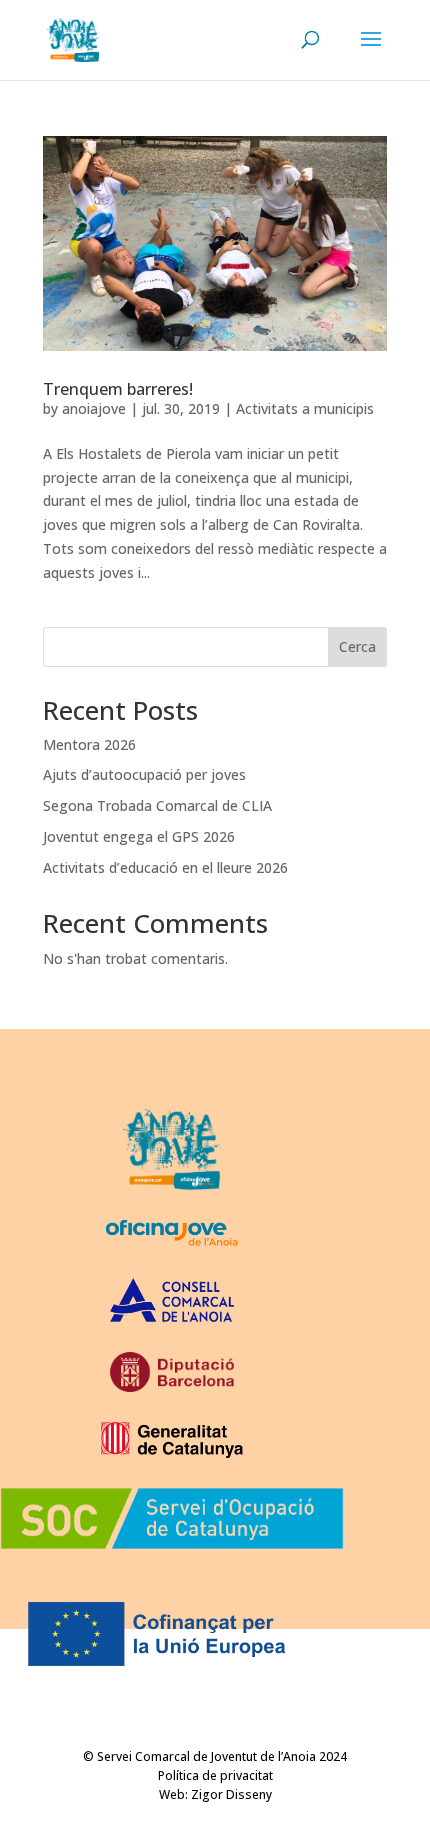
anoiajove (94, 408)
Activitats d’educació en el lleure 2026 (165, 867)
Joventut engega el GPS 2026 (139, 836)
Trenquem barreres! (118, 389)
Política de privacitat (215, 1775)
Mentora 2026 (89, 744)
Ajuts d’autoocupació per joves (144, 774)
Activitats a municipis (305, 408)
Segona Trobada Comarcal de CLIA (157, 805)
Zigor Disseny (231, 1794)
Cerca (357, 646)
